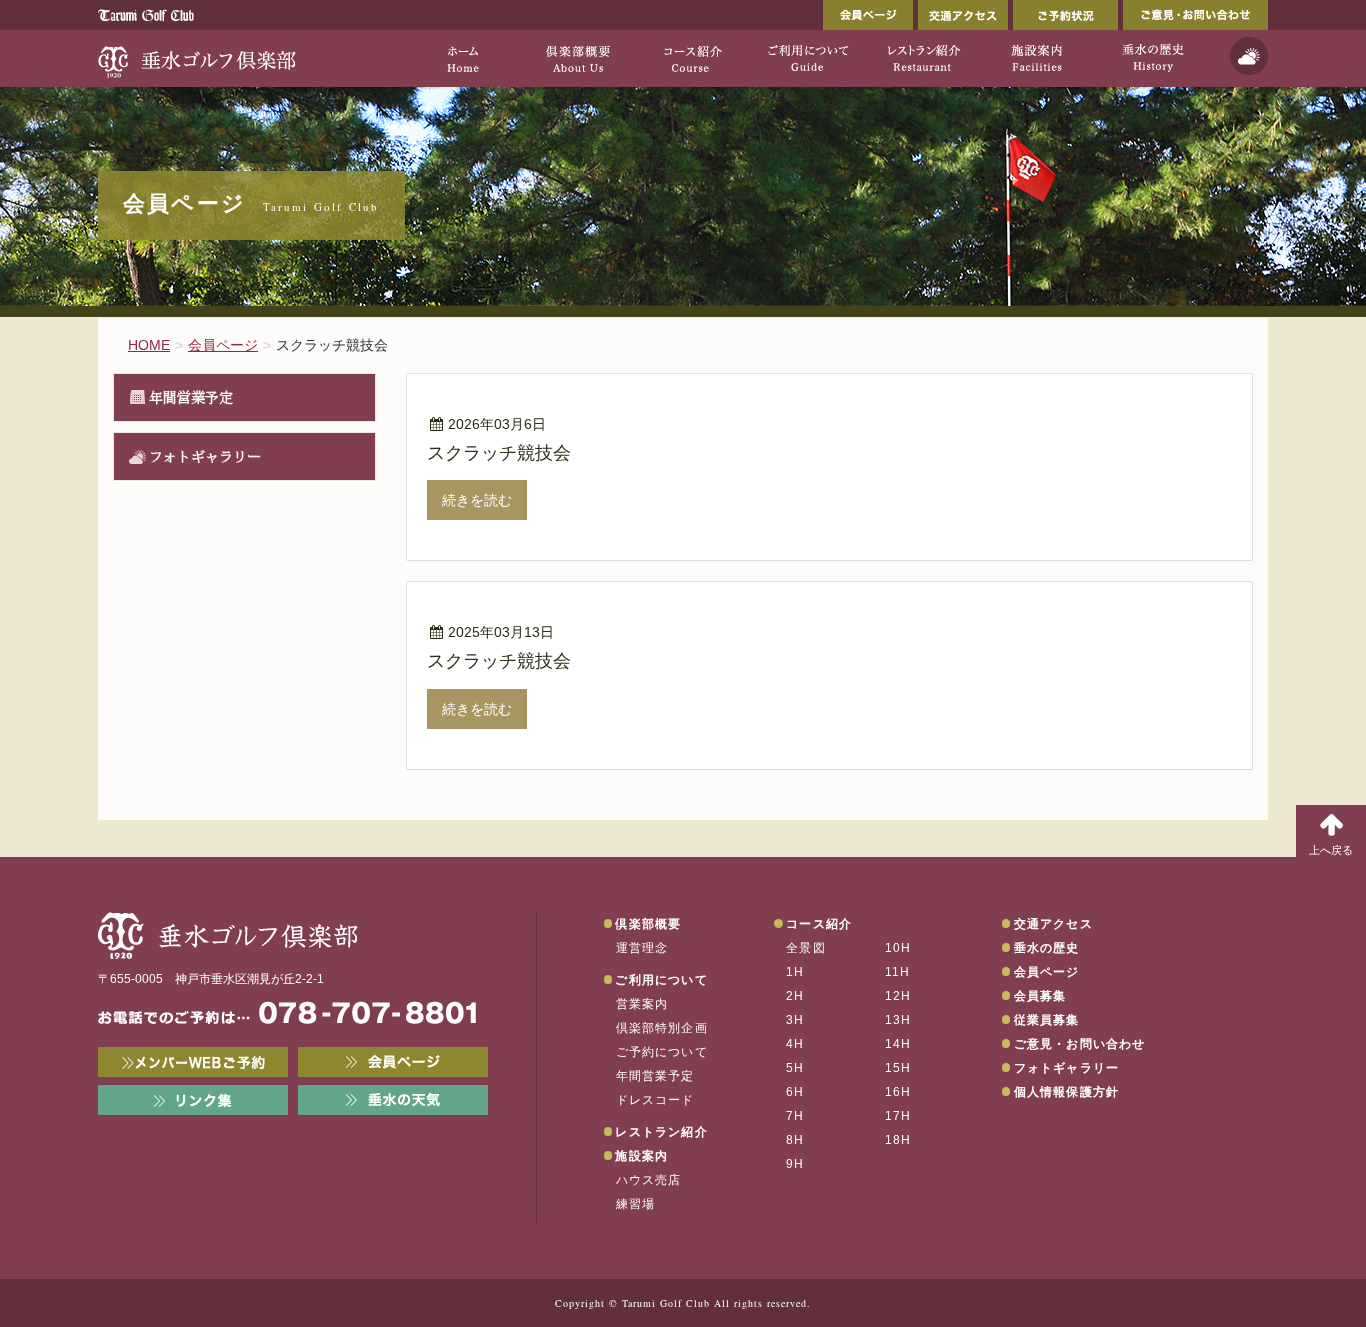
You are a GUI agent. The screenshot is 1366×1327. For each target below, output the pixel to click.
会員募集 (1040, 996)
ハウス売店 (649, 1180)
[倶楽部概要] (577, 58)
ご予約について (662, 1052)
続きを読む (477, 500)
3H (795, 1020)
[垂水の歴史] (1152, 58)
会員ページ (868, 15)
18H (898, 1140)
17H (898, 1116)
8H (795, 1140)
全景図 (806, 948)
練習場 (636, 1204)
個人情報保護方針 (1067, 1092)
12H (898, 996)
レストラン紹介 (661, 1132)
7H (795, 1116)
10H (898, 948)
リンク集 (193, 1100)
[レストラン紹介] (922, 58)
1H (795, 972)
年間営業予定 (191, 397)
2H (795, 996)
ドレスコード (655, 1100)
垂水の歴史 (1047, 948)
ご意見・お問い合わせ (1195, 15)
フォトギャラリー (205, 456)
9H (795, 1164)
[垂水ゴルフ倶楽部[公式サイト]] (198, 58)
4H (795, 1044)
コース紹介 (819, 924)
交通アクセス (963, 15)
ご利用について (661, 980)
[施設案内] (1037, 58)
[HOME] (462, 58)
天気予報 (1249, 56)
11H (898, 972)
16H (898, 1092)
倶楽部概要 (648, 924)
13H (898, 1020)
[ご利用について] (807, 58)
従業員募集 (1047, 1020)
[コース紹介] (692, 58)
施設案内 (641, 1156)
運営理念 (642, 948)
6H (795, 1092)
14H (898, 1044)
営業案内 (642, 1004)
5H (795, 1068)
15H (898, 1068)
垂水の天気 (393, 1100)
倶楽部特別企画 (662, 1028)
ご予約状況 (1065, 15)
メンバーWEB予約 (193, 1062)
